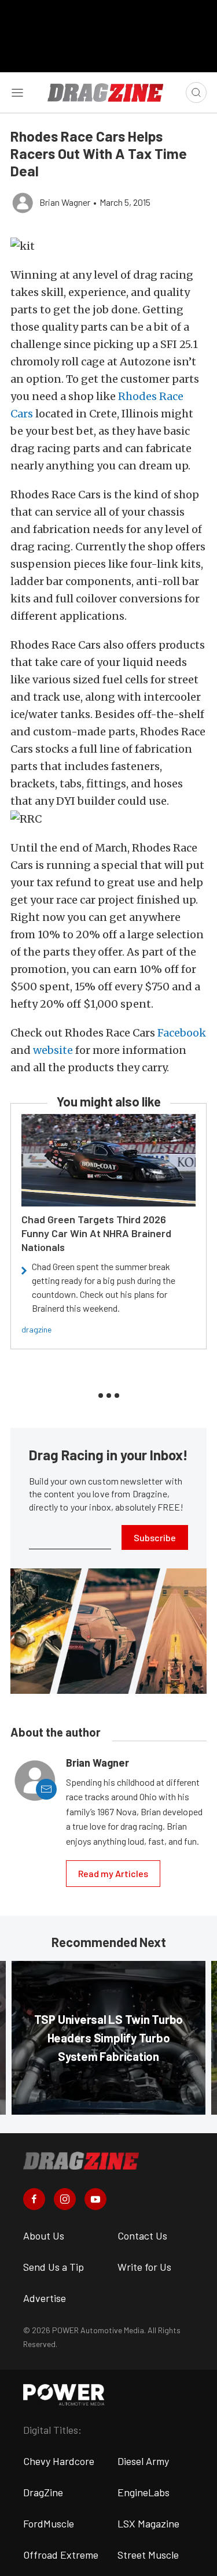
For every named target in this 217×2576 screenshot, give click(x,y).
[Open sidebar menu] (17, 92)
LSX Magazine (148, 2523)
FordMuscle (49, 2523)
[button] (108, 246)
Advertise (45, 2298)
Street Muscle (148, 2555)
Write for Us (144, 2267)
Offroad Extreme (61, 2555)
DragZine (43, 2492)
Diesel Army (143, 2461)
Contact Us (142, 2236)
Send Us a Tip (54, 2267)
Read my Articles (113, 1873)
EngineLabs (144, 2492)
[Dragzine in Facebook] (34, 2199)
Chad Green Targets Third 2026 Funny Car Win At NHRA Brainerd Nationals (96, 1233)
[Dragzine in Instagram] (65, 2199)
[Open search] (196, 92)
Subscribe (155, 1537)
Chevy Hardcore (59, 2461)
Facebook (182, 1033)
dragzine (36, 1329)
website (53, 1050)
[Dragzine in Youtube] (95, 2199)
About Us (44, 2236)
